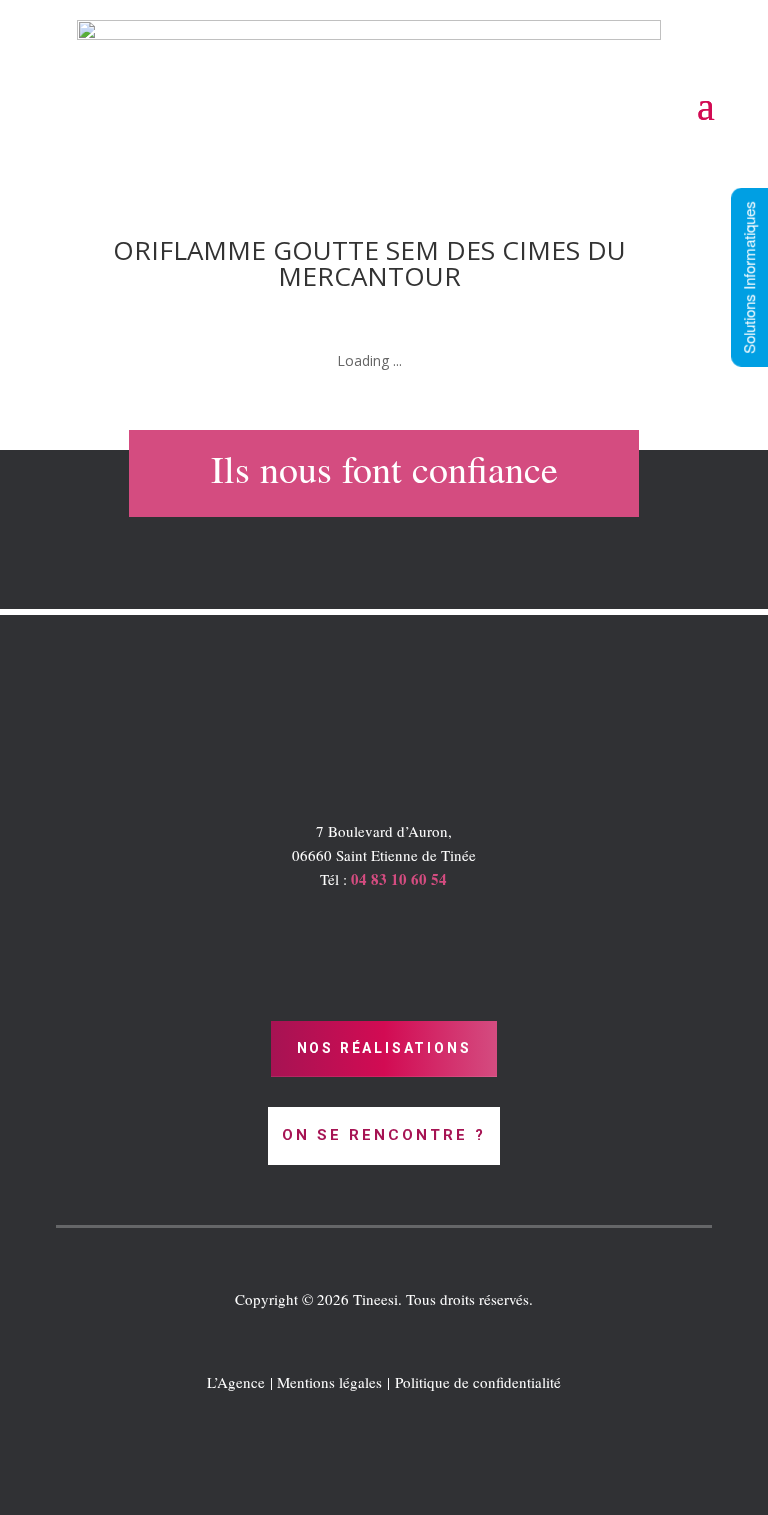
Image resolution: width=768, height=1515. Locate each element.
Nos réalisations (384, 1048)
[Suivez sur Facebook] (384, 1471)
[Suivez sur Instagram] (424, 1471)
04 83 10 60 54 (399, 879)
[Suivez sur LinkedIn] (344, 1471)
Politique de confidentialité (478, 1382)
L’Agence (236, 1382)
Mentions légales (329, 1382)
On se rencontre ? (384, 1135)
